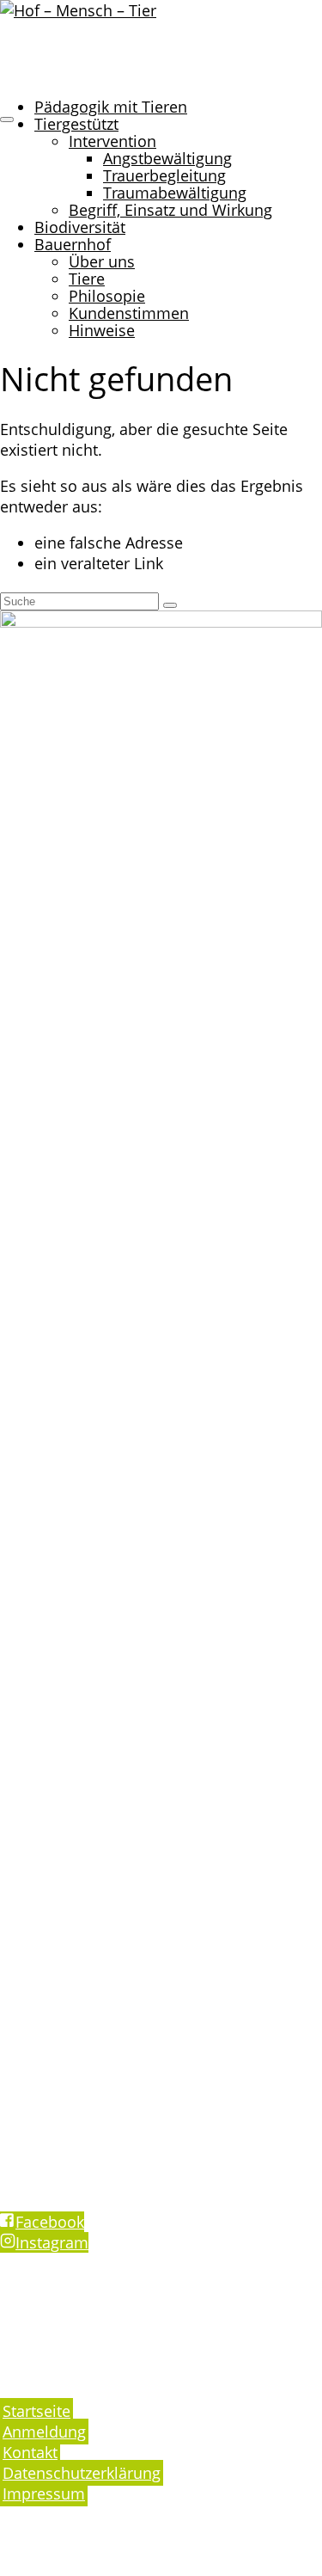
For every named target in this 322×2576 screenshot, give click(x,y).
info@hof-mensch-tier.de (90, 2110)
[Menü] (7, 120)
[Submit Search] (170, 605)
